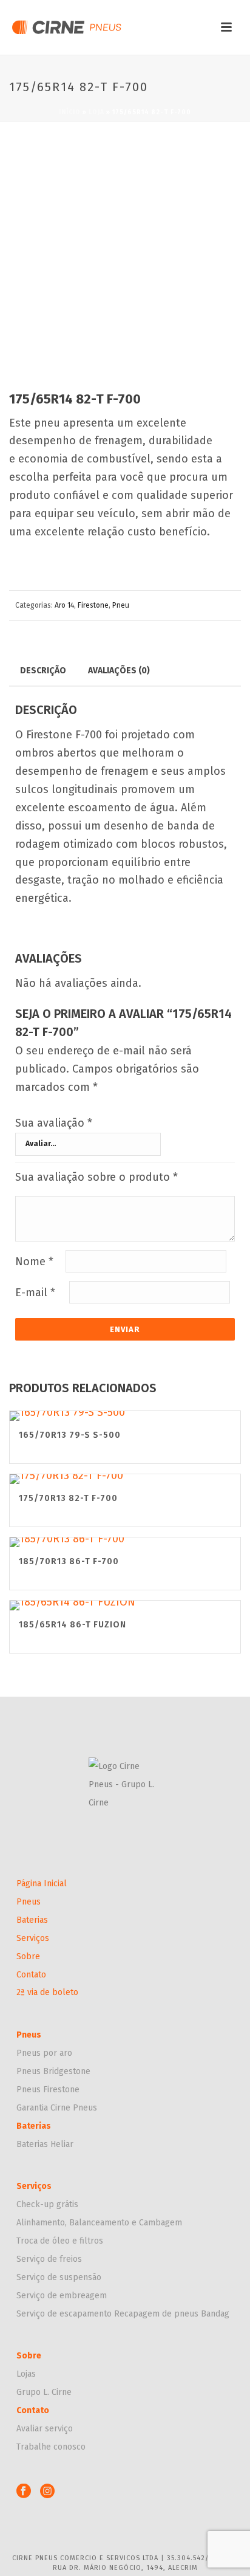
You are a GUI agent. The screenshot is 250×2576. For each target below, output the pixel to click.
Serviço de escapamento (65, 2314)
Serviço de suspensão (59, 2277)
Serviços (33, 1938)
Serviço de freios (49, 2259)
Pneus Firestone (48, 2090)
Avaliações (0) (119, 671)
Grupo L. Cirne (44, 2392)
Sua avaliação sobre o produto (96, 1177)
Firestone (93, 605)
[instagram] (47, 2492)
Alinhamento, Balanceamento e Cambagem (99, 2223)
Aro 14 (64, 605)
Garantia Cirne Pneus (57, 2108)
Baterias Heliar (45, 2144)
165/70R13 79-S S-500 (70, 1435)
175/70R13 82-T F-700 (68, 1498)
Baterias (32, 1920)
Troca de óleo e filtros (60, 2241)
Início (70, 112)
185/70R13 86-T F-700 (69, 1561)
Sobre (28, 1956)
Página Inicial (42, 1884)
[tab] (43, 670)
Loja (96, 112)
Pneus (29, 1902)
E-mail (35, 1293)
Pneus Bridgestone (53, 2071)
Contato (31, 1975)
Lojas (26, 2374)
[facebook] (24, 2492)
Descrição (43, 671)
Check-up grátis (47, 2204)
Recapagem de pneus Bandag (172, 2314)
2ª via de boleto (47, 1992)
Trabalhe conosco (51, 2447)
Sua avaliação (54, 1123)
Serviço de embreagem (62, 2296)
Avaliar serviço (45, 2429)
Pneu (121, 605)
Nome (34, 1262)
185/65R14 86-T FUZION (73, 1625)
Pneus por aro (44, 2053)
